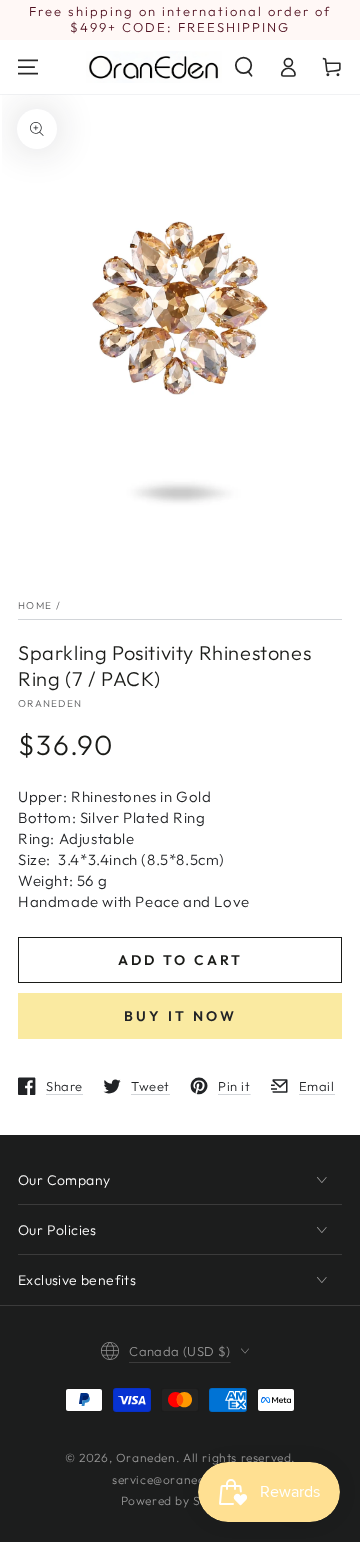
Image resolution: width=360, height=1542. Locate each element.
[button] (244, 67)
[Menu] (28, 67)
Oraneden (50, 703)
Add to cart (180, 960)
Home (35, 605)
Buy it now (180, 1016)
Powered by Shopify (180, 1500)
